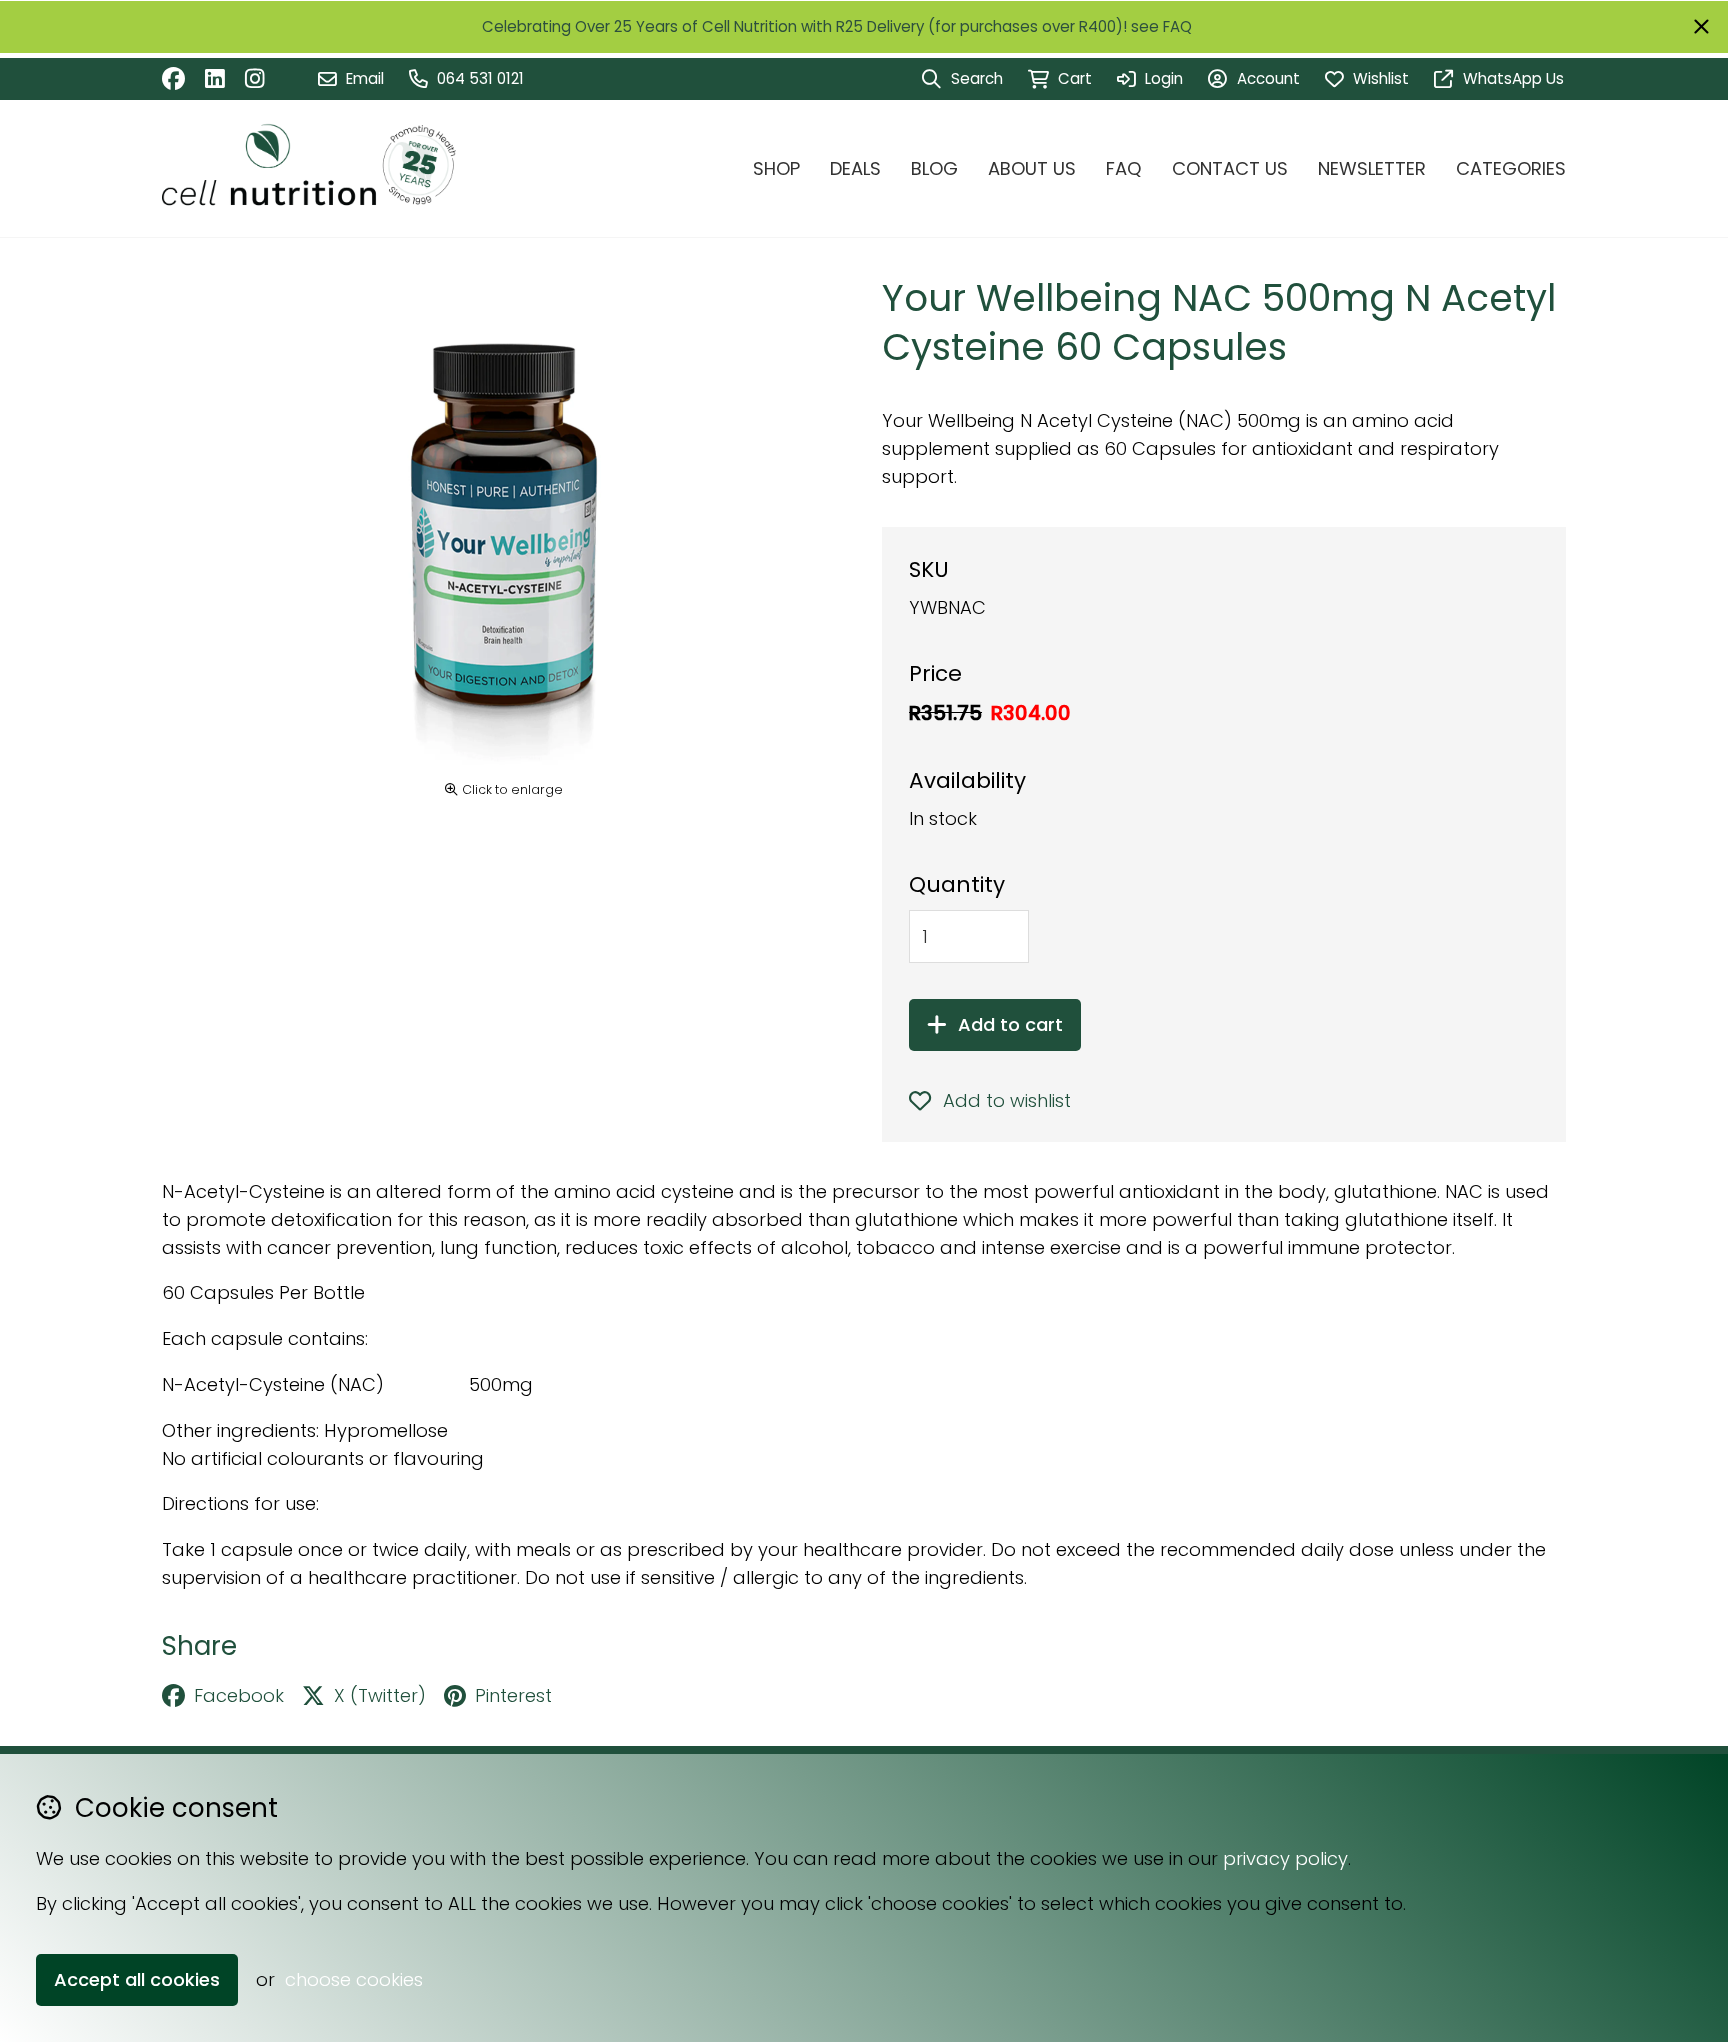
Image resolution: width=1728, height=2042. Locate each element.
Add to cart (1010, 1024)
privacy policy (1285, 1858)
